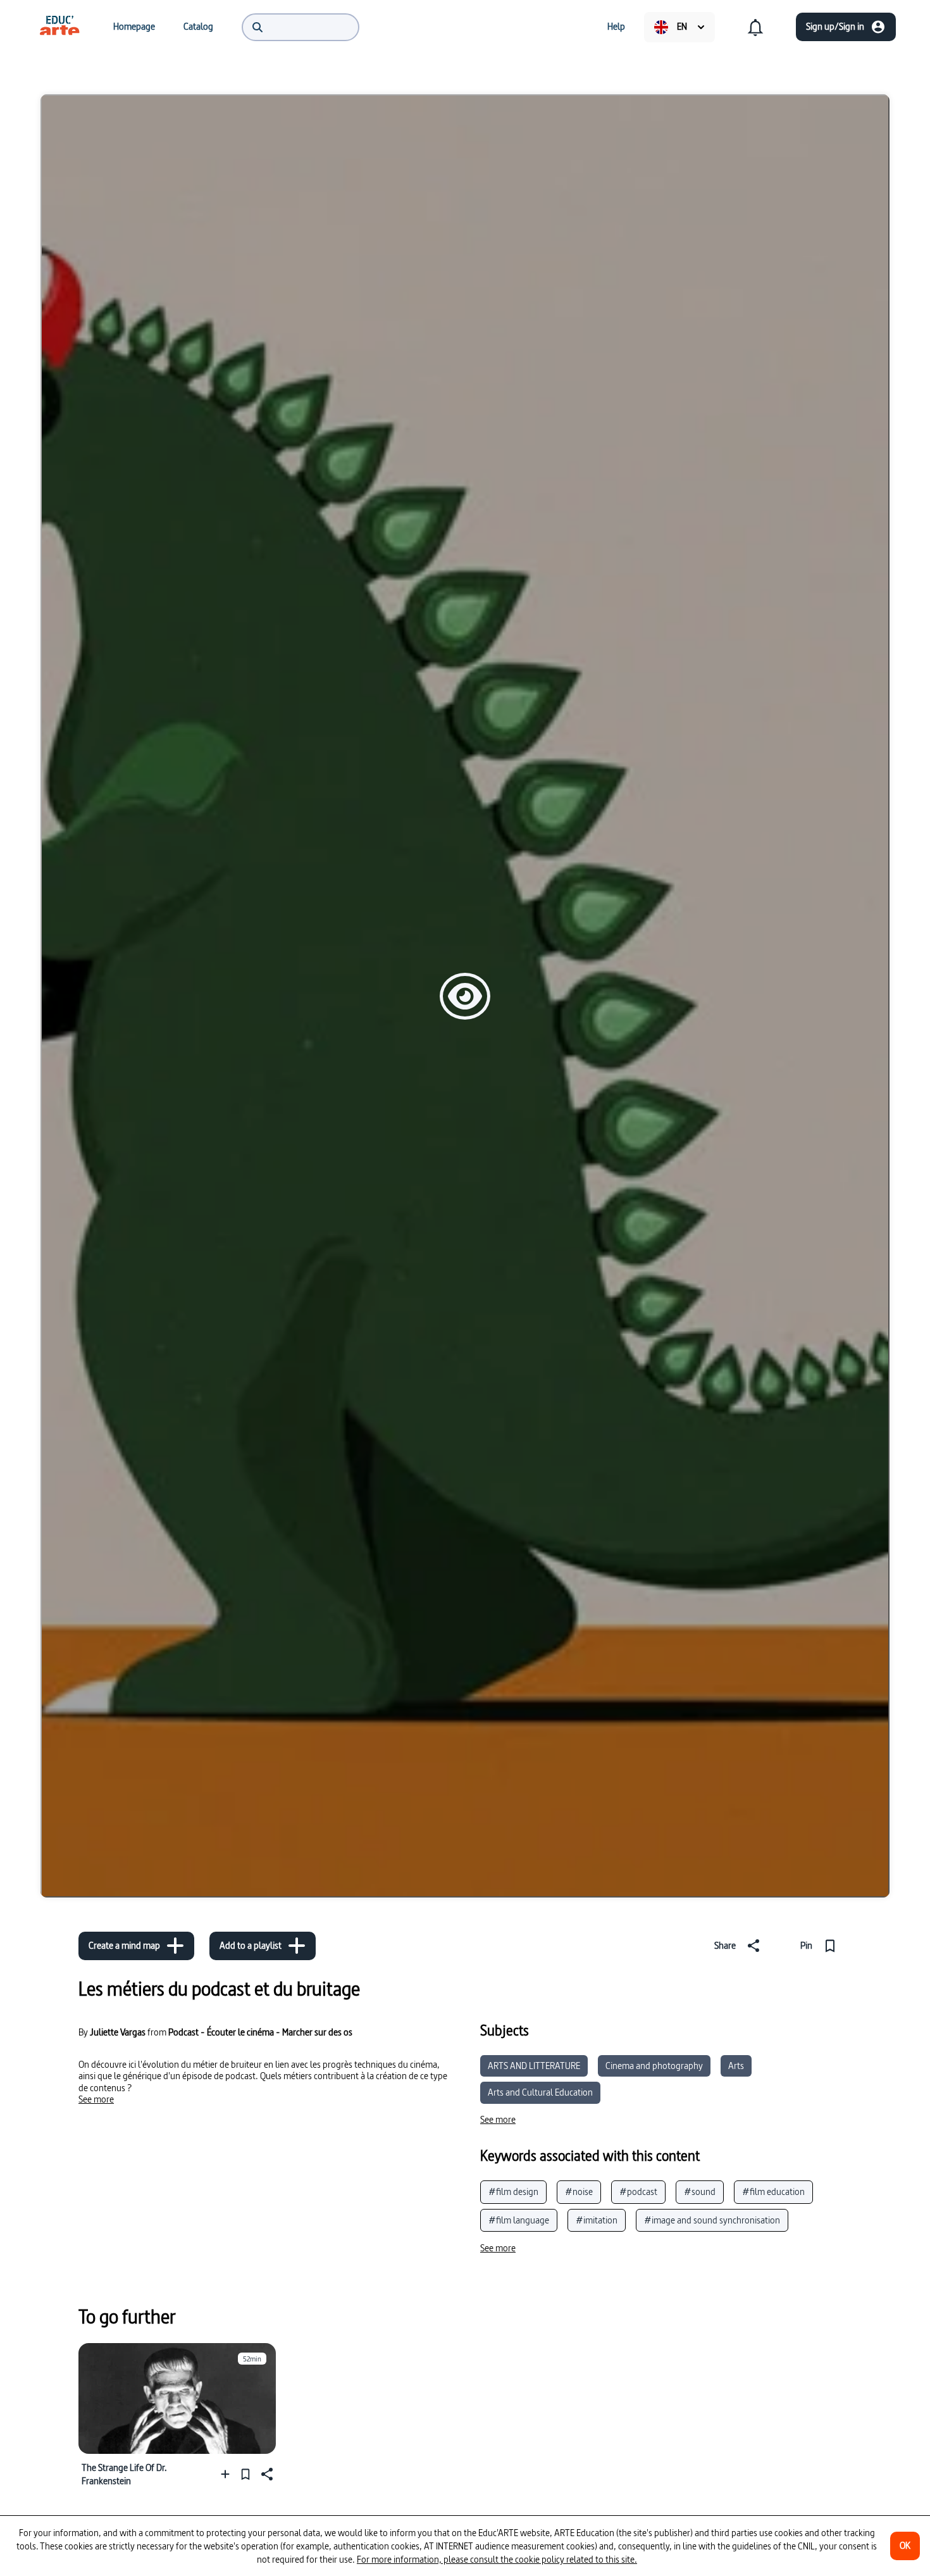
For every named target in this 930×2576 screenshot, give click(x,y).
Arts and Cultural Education (540, 2092)
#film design (513, 2191)
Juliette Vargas (118, 2032)
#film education (773, 2191)
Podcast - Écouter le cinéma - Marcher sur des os (260, 2032)
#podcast (638, 2191)
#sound (700, 2191)
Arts (736, 2066)
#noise (579, 2191)
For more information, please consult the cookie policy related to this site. (497, 2559)
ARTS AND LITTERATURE (534, 2066)
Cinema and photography (654, 2066)
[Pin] (245, 2474)
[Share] (266, 2474)
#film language (519, 2220)
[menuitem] (59, 27)
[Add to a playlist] (228, 2474)
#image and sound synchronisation (712, 2220)
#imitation (597, 2220)
